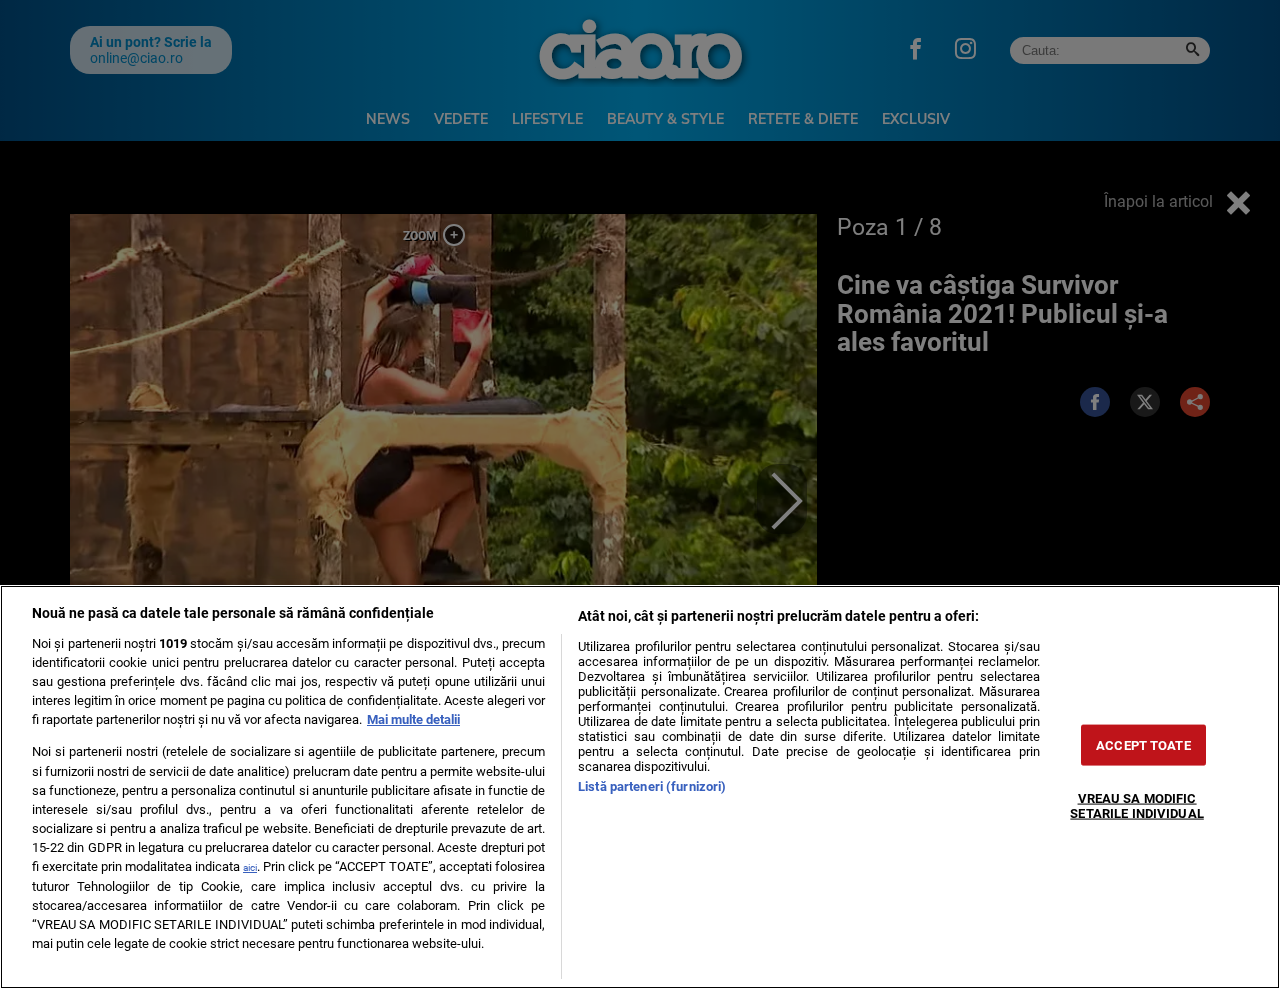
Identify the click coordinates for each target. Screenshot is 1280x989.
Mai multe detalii (413, 719)
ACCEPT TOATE (1143, 745)
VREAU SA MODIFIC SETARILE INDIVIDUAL (1136, 806)
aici (250, 867)
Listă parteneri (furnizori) (652, 786)
